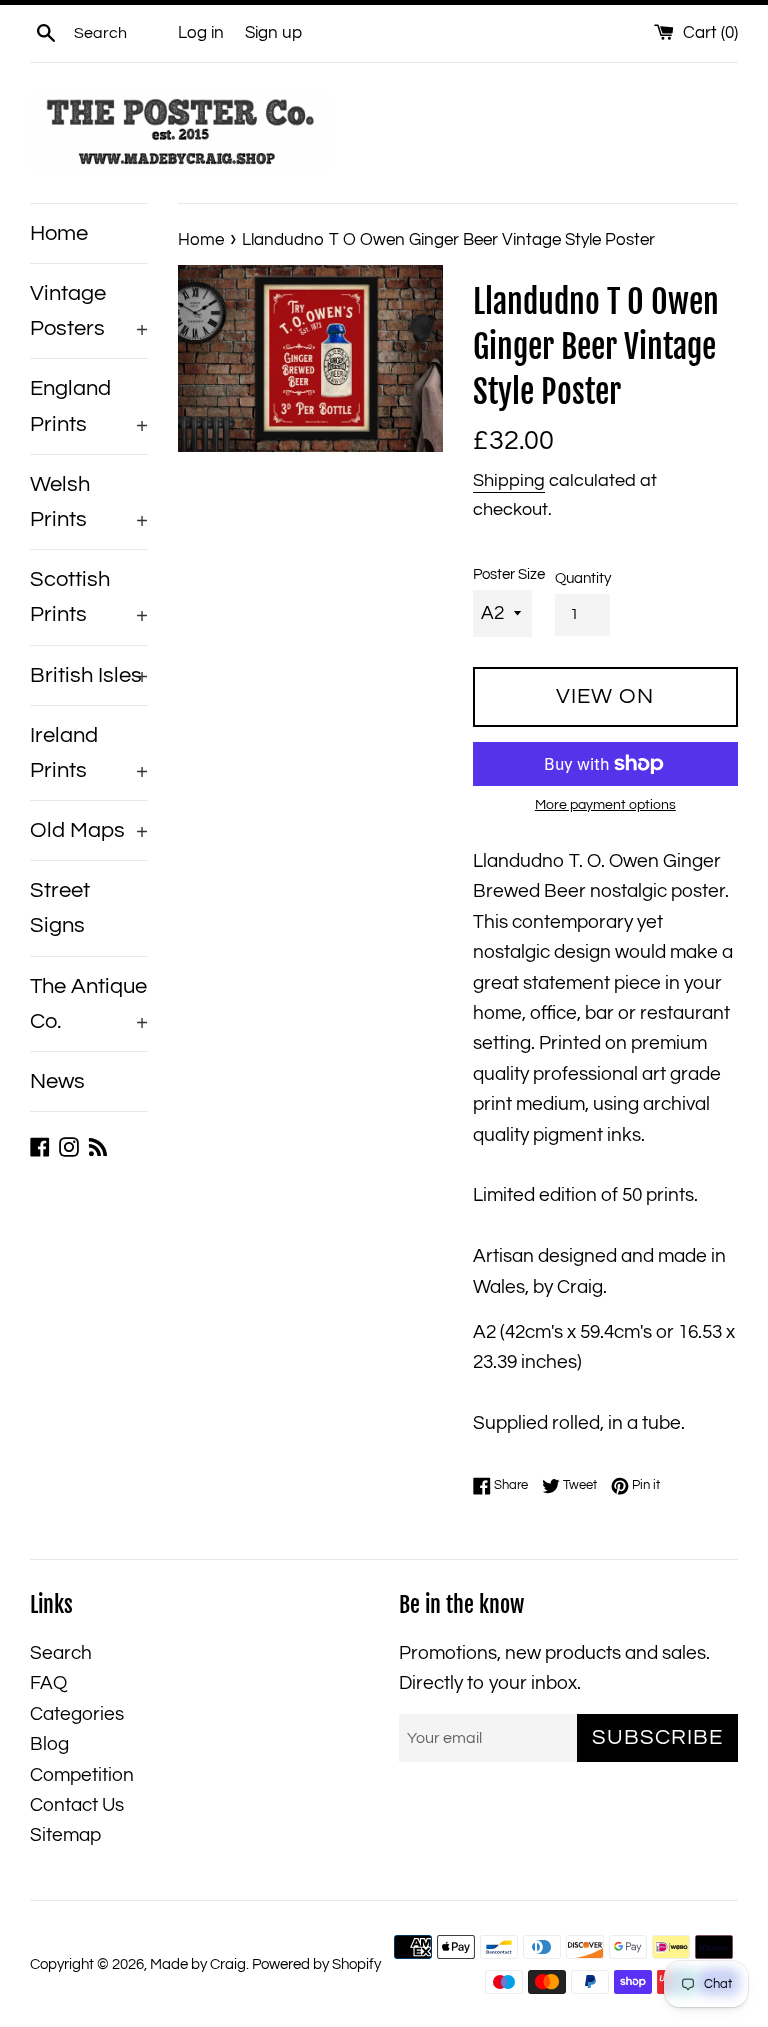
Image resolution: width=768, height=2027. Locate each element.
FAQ (48, 1683)
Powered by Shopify (316, 1964)
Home (59, 233)
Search (61, 1653)
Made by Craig (198, 1964)
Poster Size (509, 574)
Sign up (273, 33)
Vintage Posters (89, 311)
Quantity (583, 578)
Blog (49, 1744)
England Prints (89, 406)
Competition (82, 1775)
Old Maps (89, 830)
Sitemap (65, 1835)
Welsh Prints (89, 502)
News (57, 1081)
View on (605, 696)
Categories (77, 1714)
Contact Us (77, 1805)
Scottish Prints (89, 597)
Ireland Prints (89, 753)
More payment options (605, 805)
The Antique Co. (89, 1004)
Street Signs (60, 908)
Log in (201, 33)
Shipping (509, 480)
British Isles (89, 675)
